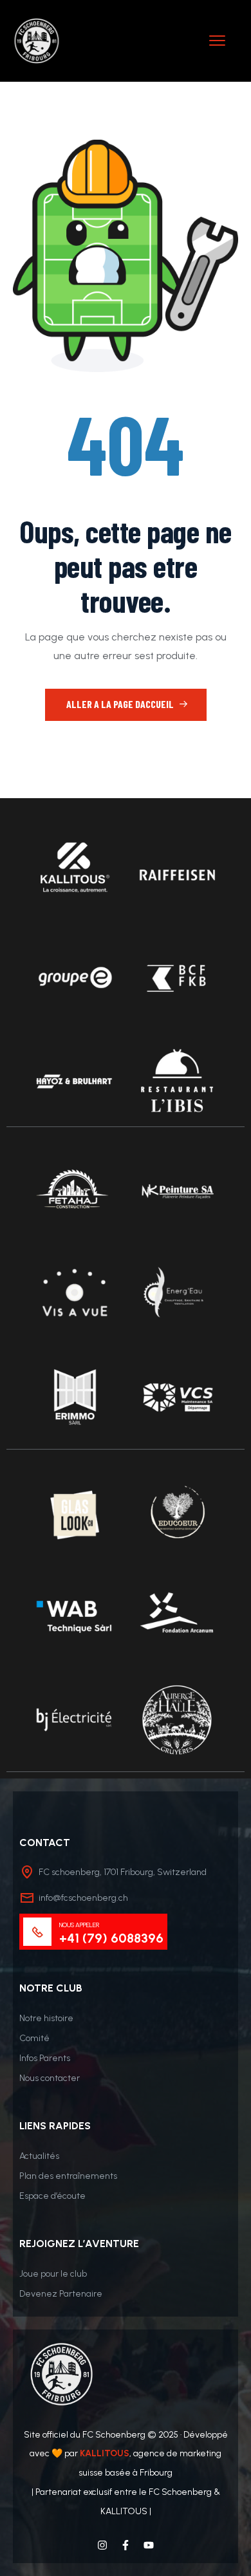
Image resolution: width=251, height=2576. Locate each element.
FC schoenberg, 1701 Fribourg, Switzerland (123, 1872)
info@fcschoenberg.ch (83, 1898)
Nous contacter (50, 2078)
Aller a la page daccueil (121, 704)
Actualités (39, 2156)
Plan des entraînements (68, 2176)
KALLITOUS (105, 2453)
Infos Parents (45, 2058)
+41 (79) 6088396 (111, 1938)
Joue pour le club (53, 2274)
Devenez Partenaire (61, 2294)
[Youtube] (149, 2545)
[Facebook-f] (126, 2545)
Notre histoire (46, 2018)
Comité (34, 2038)
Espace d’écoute (52, 2196)
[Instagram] (102, 2545)
